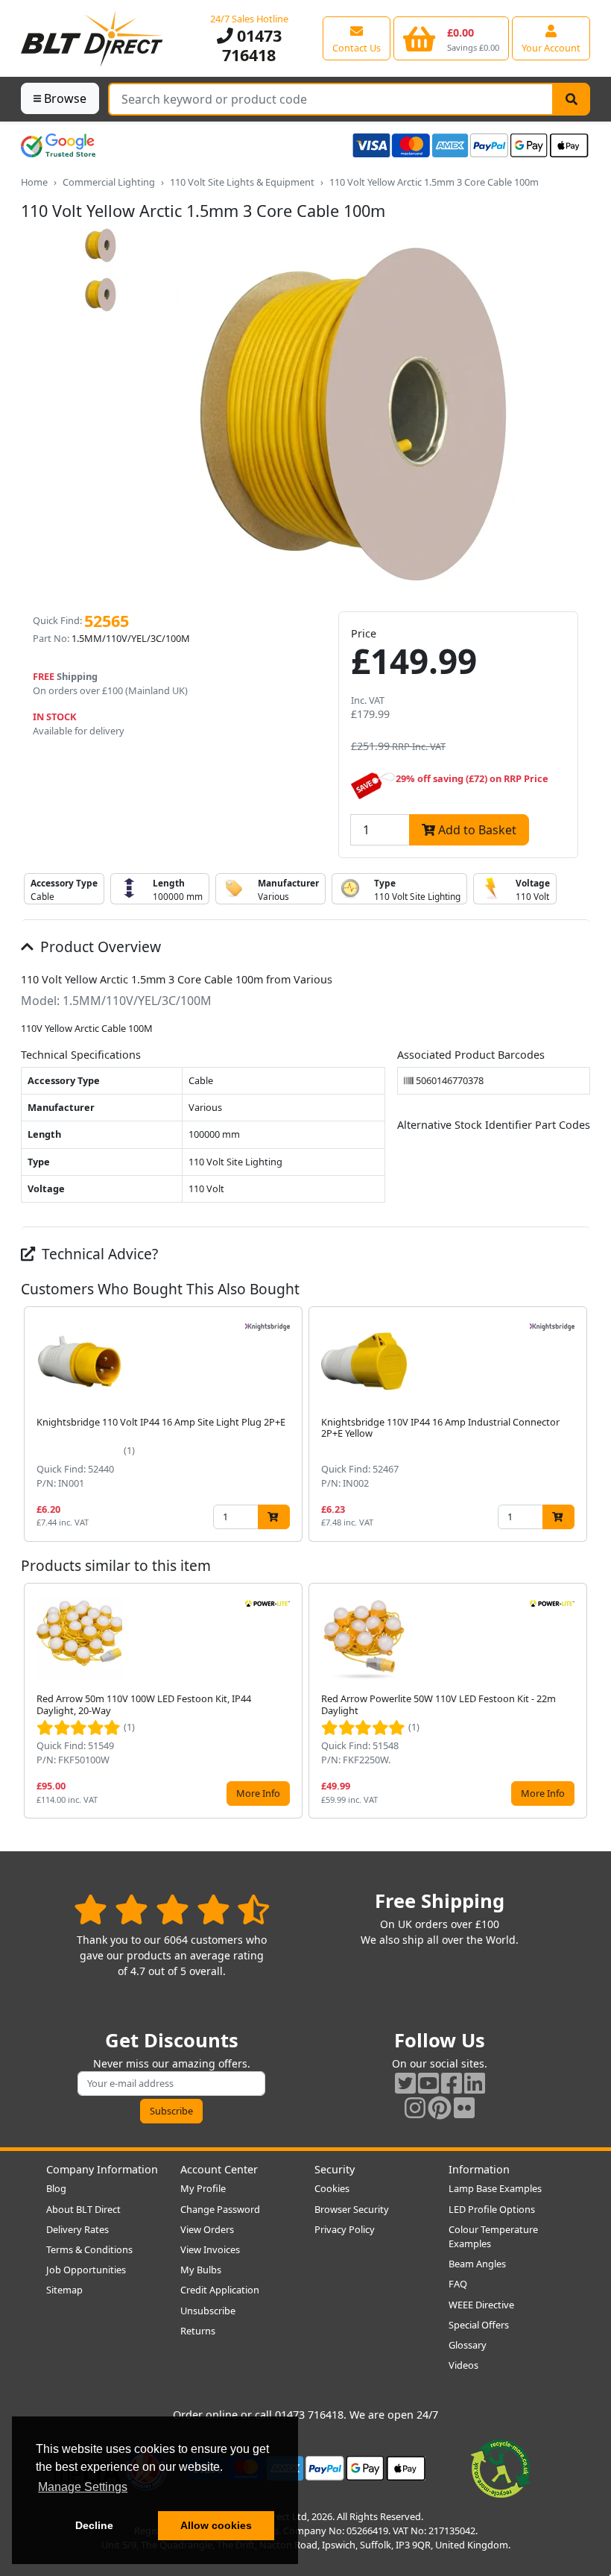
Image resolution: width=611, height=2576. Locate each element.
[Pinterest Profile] (440, 2107)
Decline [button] (94, 2525)
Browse (65, 98)
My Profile (203, 2188)
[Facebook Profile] (452, 2083)
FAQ (458, 2284)
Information (479, 2169)
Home (34, 182)
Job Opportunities (86, 2270)
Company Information (102, 2169)
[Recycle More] (501, 2467)
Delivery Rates (77, 2229)
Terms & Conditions (89, 2249)
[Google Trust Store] (58, 145)
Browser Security (352, 2209)
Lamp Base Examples (495, 2188)
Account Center (219, 2169)
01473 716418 (252, 45)
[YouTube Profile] (428, 2083)
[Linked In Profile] (475, 2083)
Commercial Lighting (109, 182)
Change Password (220, 2209)
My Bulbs (201, 2270)
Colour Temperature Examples (493, 2236)
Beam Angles (477, 2264)
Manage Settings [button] (83, 2487)
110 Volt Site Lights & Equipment (242, 182)
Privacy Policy (345, 2229)
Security (335, 2169)
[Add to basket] (274, 1517)
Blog (56, 2188)
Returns (198, 2331)
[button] (578, 1424)
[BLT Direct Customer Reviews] (172, 1909)
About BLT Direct (83, 2209)
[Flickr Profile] (464, 2107)
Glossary (468, 2345)
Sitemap (64, 2290)
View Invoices (210, 2249)
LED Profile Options (492, 2209)
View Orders (207, 2229)
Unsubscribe (208, 2311)
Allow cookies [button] (216, 2525)
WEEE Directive (481, 2305)
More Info (258, 1793)
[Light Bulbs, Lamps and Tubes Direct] (92, 38)
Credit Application (220, 2290)
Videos (463, 2365)
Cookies (332, 2188)
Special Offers (479, 2325)
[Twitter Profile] (405, 2083)
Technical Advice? (98, 1254)
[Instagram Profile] (415, 2107)
